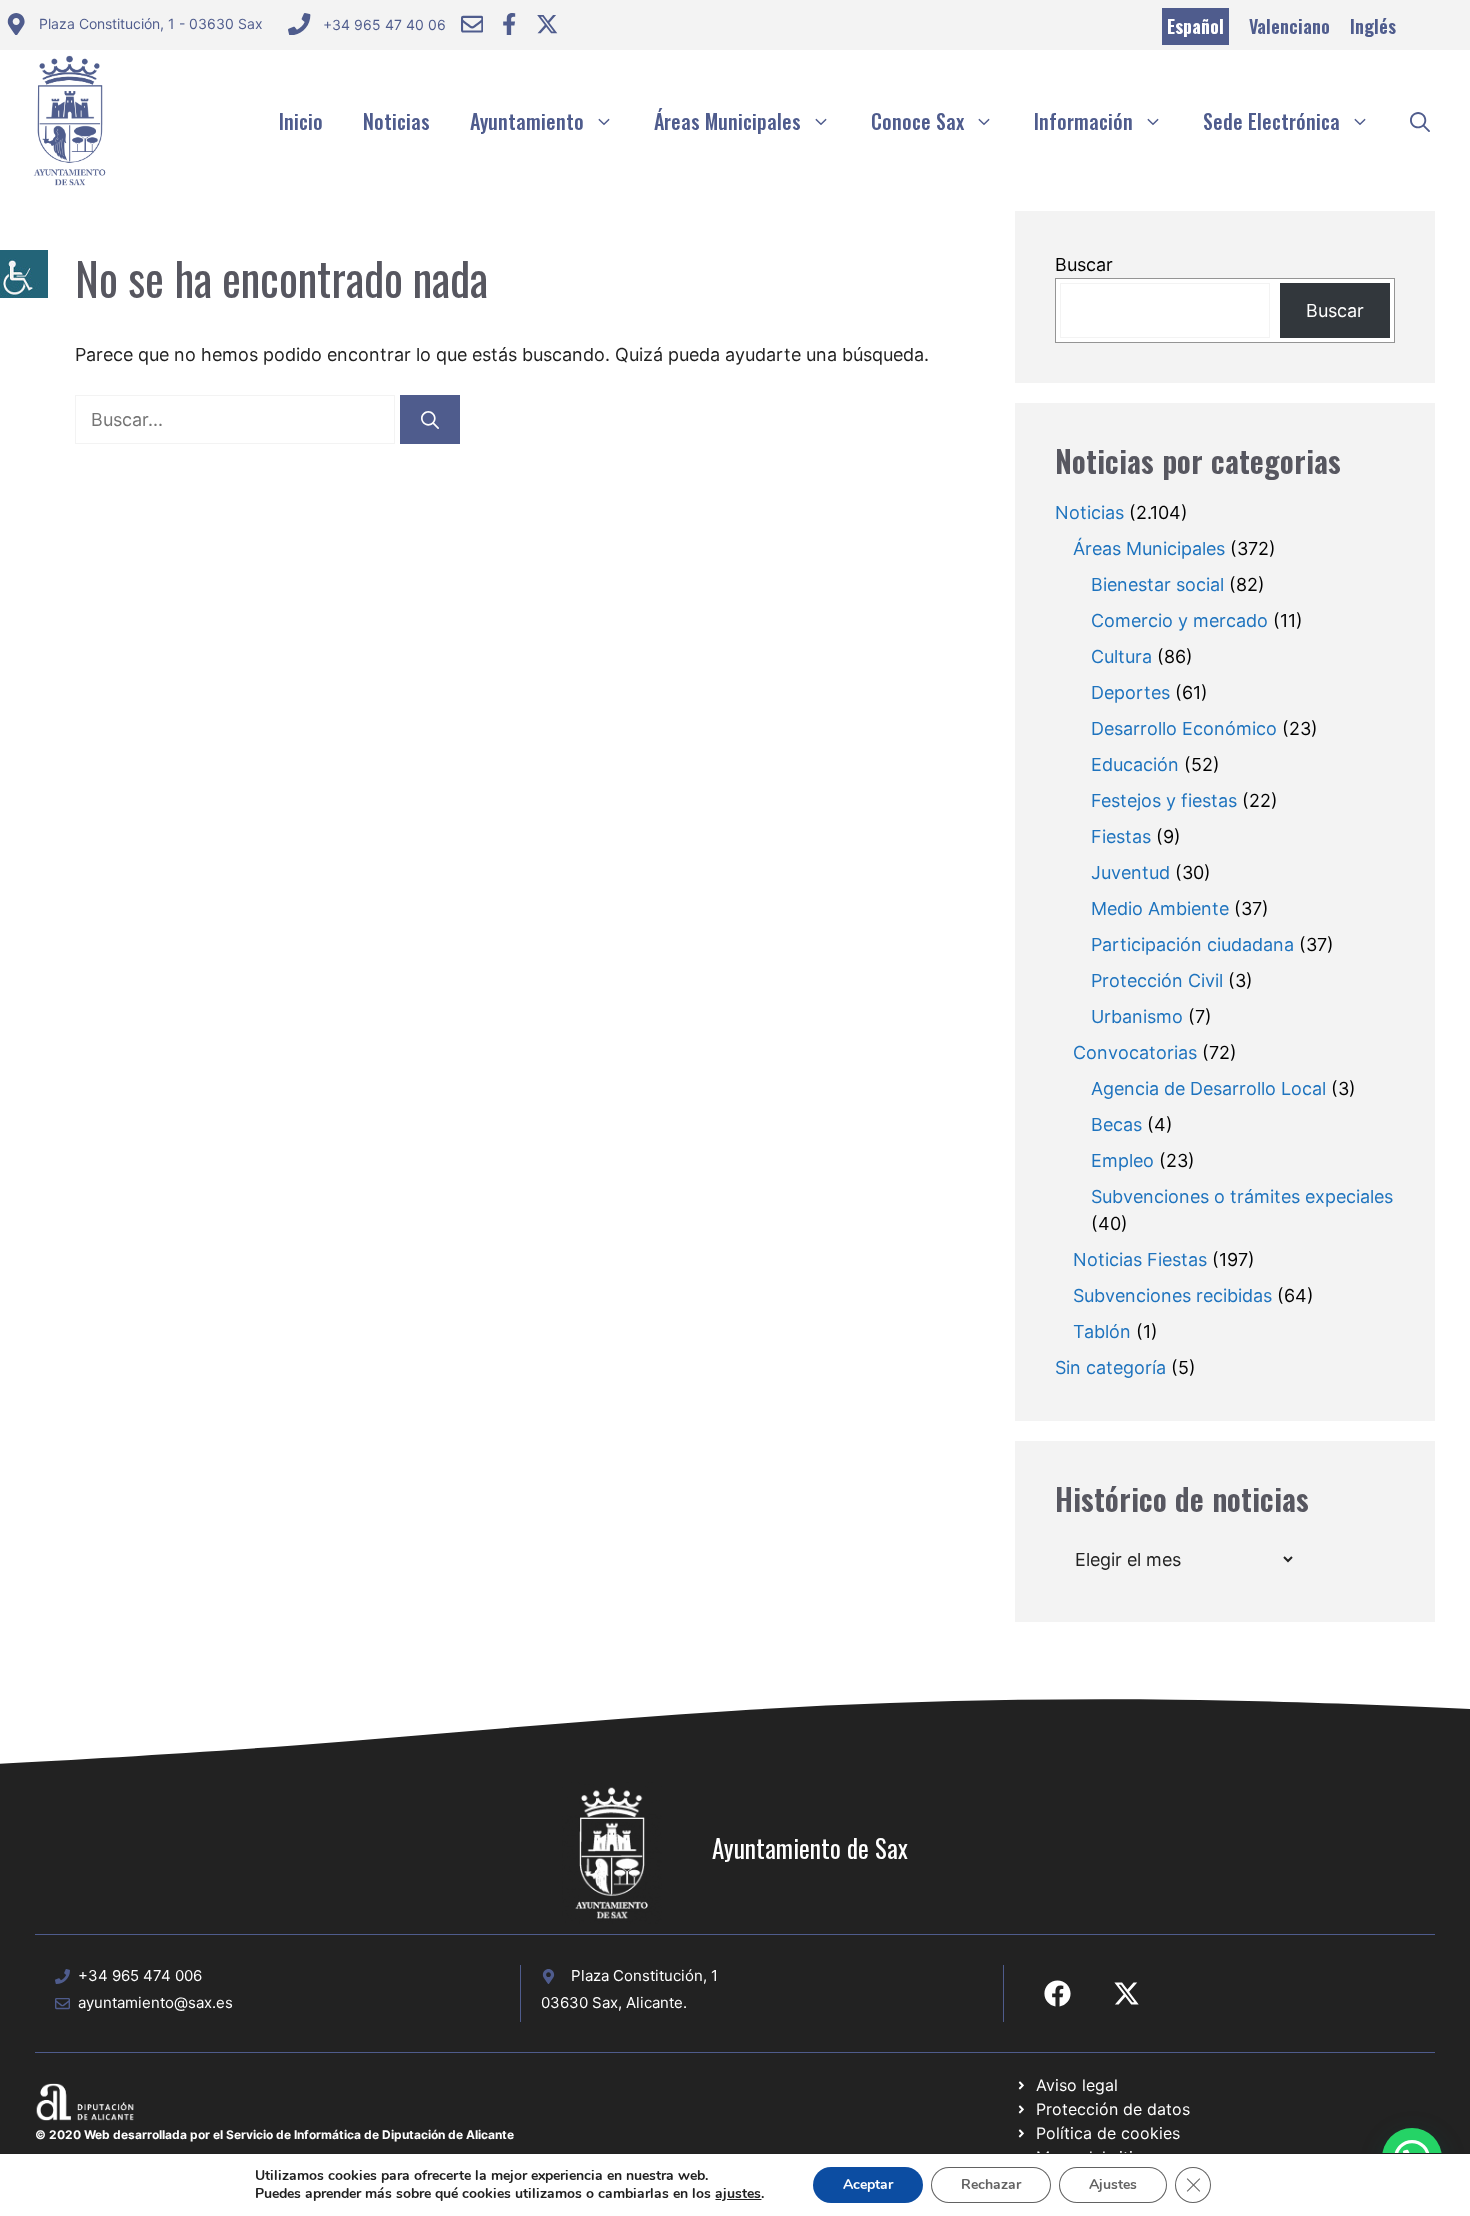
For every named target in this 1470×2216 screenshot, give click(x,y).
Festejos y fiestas (1164, 800)
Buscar (1084, 264)
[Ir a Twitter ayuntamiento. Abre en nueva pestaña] (547, 24)
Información (1083, 121)
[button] (1420, 121)
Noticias (396, 121)
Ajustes (1113, 2184)
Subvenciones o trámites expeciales (1242, 1196)
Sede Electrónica (1271, 121)
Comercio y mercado (1179, 620)
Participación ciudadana (1192, 944)
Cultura (1121, 656)
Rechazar (991, 2184)
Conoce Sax (917, 121)
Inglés (1373, 26)
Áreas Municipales (727, 121)
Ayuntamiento (527, 121)
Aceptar (868, 2184)
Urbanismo (1137, 1016)
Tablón (1102, 1331)
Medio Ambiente (1160, 908)
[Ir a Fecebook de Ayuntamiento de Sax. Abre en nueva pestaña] (1057, 1993)
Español (1195, 26)
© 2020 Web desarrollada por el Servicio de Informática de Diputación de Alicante (274, 2134)
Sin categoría (1110, 1367)
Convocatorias (1135, 1052)
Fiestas (1121, 836)
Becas (1116, 1124)
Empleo (1122, 1160)
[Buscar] (430, 419)
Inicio (301, 121)
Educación (1135, 764)
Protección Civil (1157, 980)
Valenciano (1289, 26)
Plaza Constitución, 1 (644, 1975)
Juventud (1130, 872)
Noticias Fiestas (1140, 1259)
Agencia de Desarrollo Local (1208, 1088)
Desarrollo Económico (1184, 728)
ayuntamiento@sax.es (155, 2002)
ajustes (738, 2194)
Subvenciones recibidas (1172, 1295)
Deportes (1130, 692)
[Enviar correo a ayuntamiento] (472, 24)
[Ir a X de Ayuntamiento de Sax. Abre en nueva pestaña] (1126, 1993)
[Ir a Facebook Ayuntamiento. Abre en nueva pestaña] (509, 24)
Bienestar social (1157, 584)
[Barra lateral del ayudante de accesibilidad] (24, 274)
